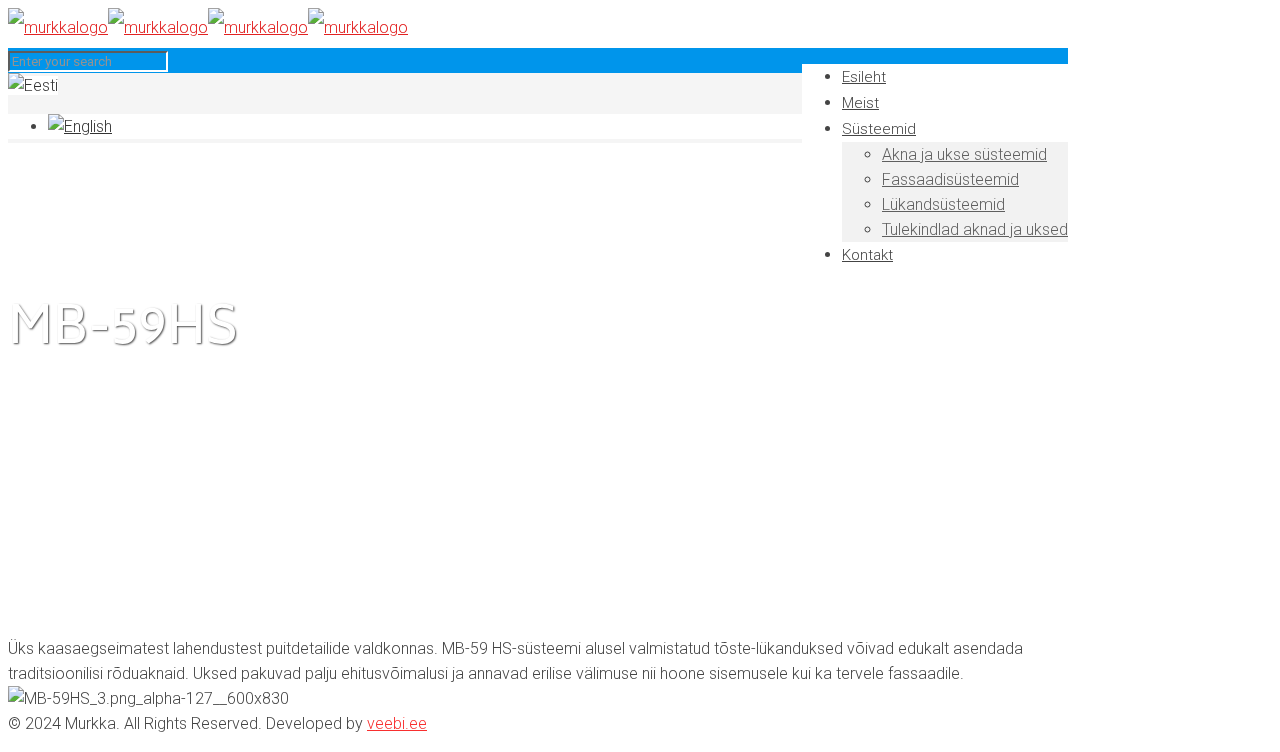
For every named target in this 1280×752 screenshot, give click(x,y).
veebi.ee (397, 723)
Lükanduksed (94, 432)
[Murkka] (208, 27)
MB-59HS (81, 482)
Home (69, 407)
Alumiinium (85, 457)
